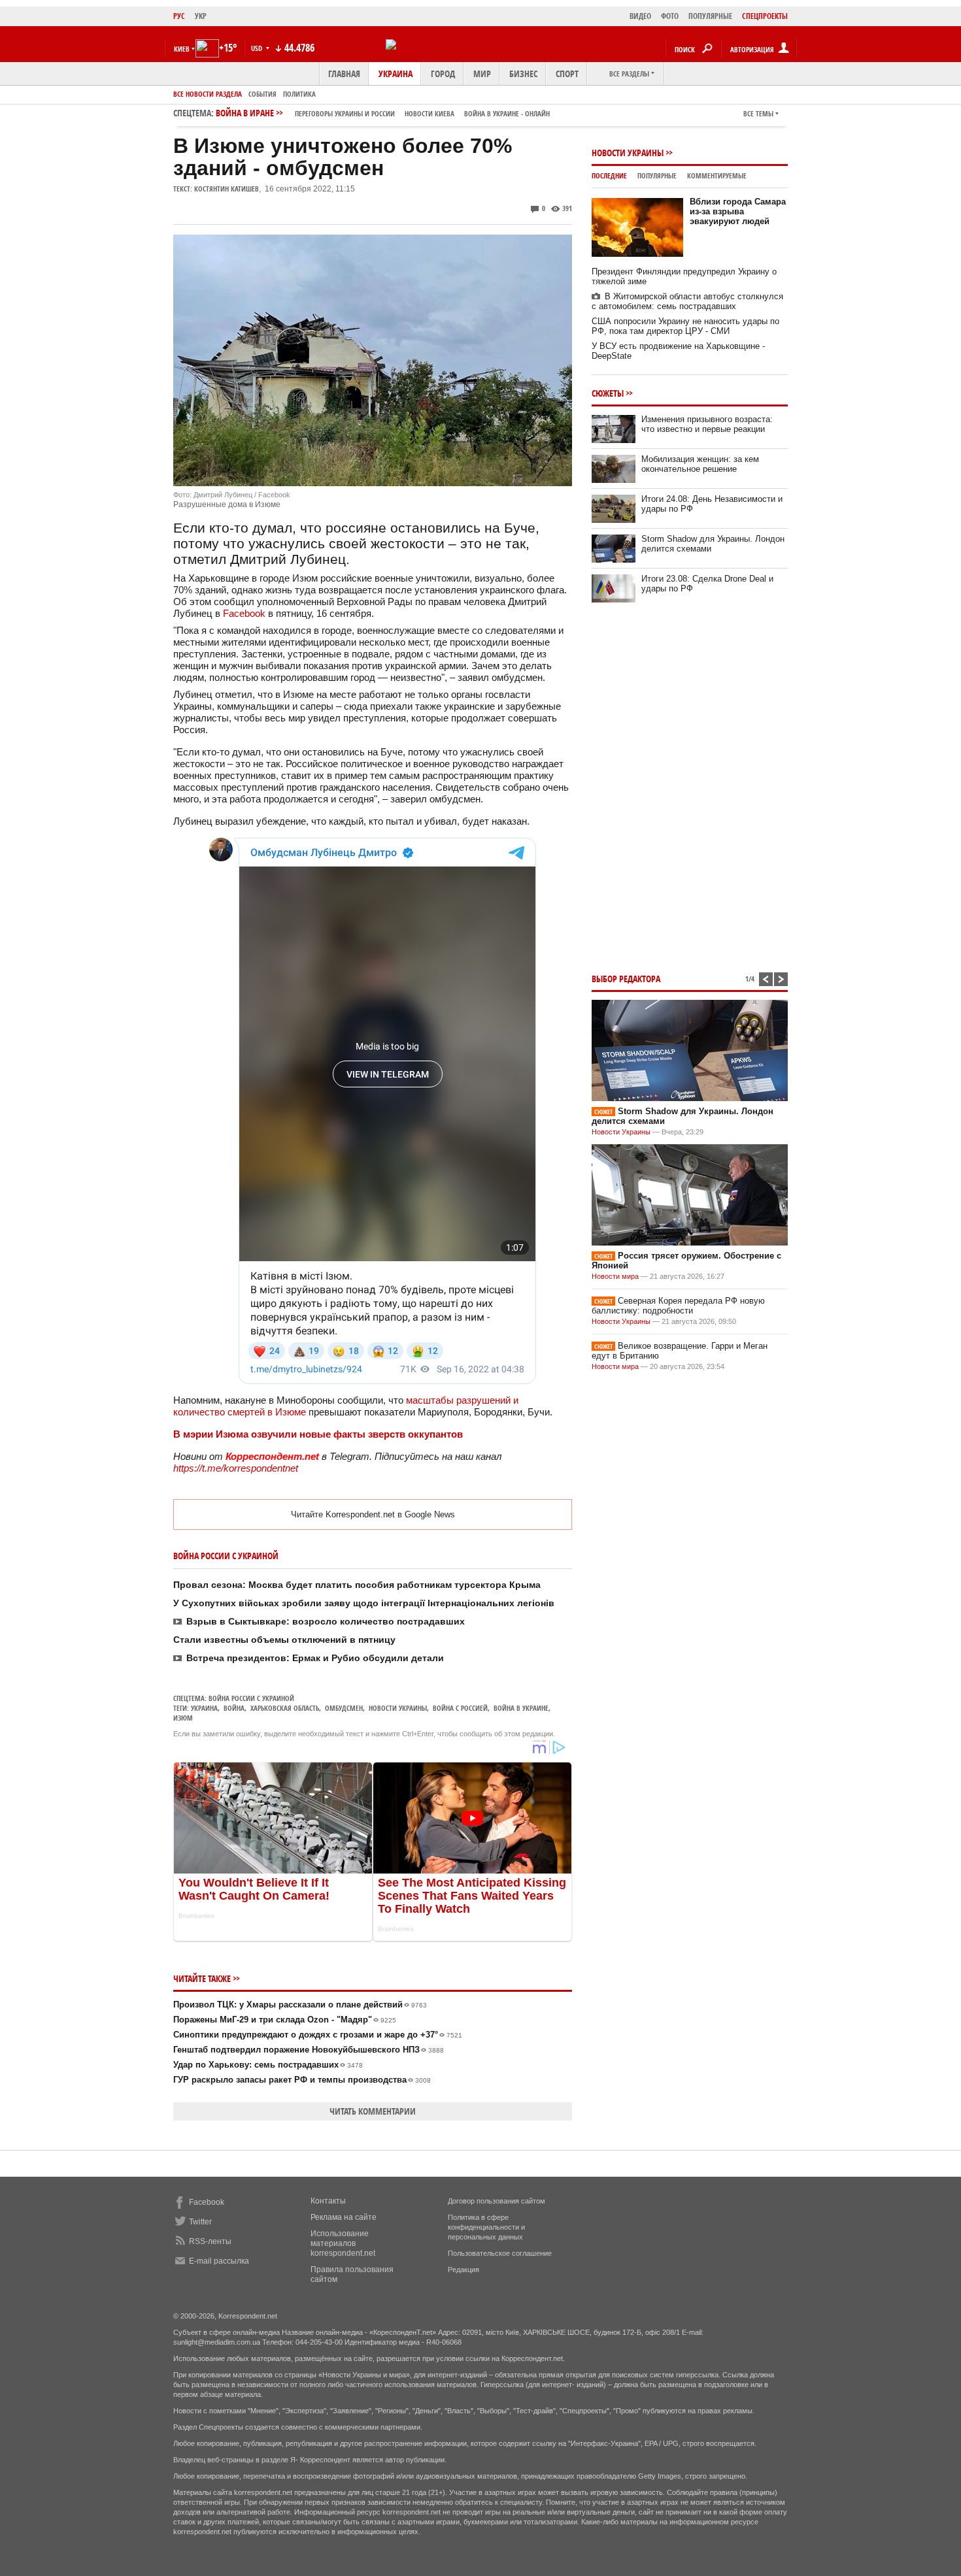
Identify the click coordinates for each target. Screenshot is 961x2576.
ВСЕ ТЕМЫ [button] (758, 113)
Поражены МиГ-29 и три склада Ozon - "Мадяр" (285, 2020)
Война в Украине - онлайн (507, 113)
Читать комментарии (373, 2111)
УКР (201, 16)
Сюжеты (608, 393)
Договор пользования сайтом (497, 2201)
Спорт (567, 74)
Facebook (244, 613)
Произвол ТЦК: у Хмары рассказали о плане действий (300, 2005)
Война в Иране (383, 113)
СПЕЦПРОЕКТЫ (765, 16)
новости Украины (398, 1708)
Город (443, 74)
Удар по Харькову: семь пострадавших (268, 2065)
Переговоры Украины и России (345, 113)
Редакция (464, 2270)
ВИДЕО (640, 16)
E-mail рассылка (219, 2261)
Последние (609, 175)
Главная (344, 74)
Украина (396, 74)
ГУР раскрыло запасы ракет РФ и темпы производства (302, 2080)
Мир (482, 74)
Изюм (183, 1718)
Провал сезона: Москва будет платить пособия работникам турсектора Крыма (357, 1585)
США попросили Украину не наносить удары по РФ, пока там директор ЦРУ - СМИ (685, 326)
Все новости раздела (208, 94)
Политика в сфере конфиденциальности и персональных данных (486, 2227)
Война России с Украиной (251, 1698)
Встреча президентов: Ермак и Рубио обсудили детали (315, 1658)
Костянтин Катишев (227, 189)
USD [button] (258, 48)
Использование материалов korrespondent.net (343, 2243)
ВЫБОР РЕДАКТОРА (626, 979)
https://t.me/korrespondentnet (236, 1468)
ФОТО (670, 16)
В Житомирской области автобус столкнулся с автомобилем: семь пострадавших (687, 301)
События (262, 94)
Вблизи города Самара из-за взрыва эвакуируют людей (738, 211)
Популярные (657, 175)
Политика (299, 94)
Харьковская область (285, 1708)
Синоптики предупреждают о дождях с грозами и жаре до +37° (318, 2035)
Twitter (200, 2222)
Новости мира (615, 1276)
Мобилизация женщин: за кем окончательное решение (700, 464)
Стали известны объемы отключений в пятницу (284, 1640)
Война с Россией (460, 1708)
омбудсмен (344, 1708)
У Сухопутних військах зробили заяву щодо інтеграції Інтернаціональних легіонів (364, 1603)
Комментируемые (717, 175)
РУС (179, 16)
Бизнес (523, 74)
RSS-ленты (210, 2241)
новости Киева (430, 113)
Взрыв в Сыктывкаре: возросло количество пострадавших (326, 1621)
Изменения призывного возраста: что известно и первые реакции (707, 424)
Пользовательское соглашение (500, 2253)
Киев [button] (182, 49)
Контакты (328, 2201)
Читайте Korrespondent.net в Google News (373, 1514)
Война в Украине (521, 1708)
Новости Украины (628, 153)
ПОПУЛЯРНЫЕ (710, 16)
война (234, 1708)
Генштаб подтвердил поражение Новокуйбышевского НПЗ (309, 2050)
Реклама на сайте (344, 2217)
